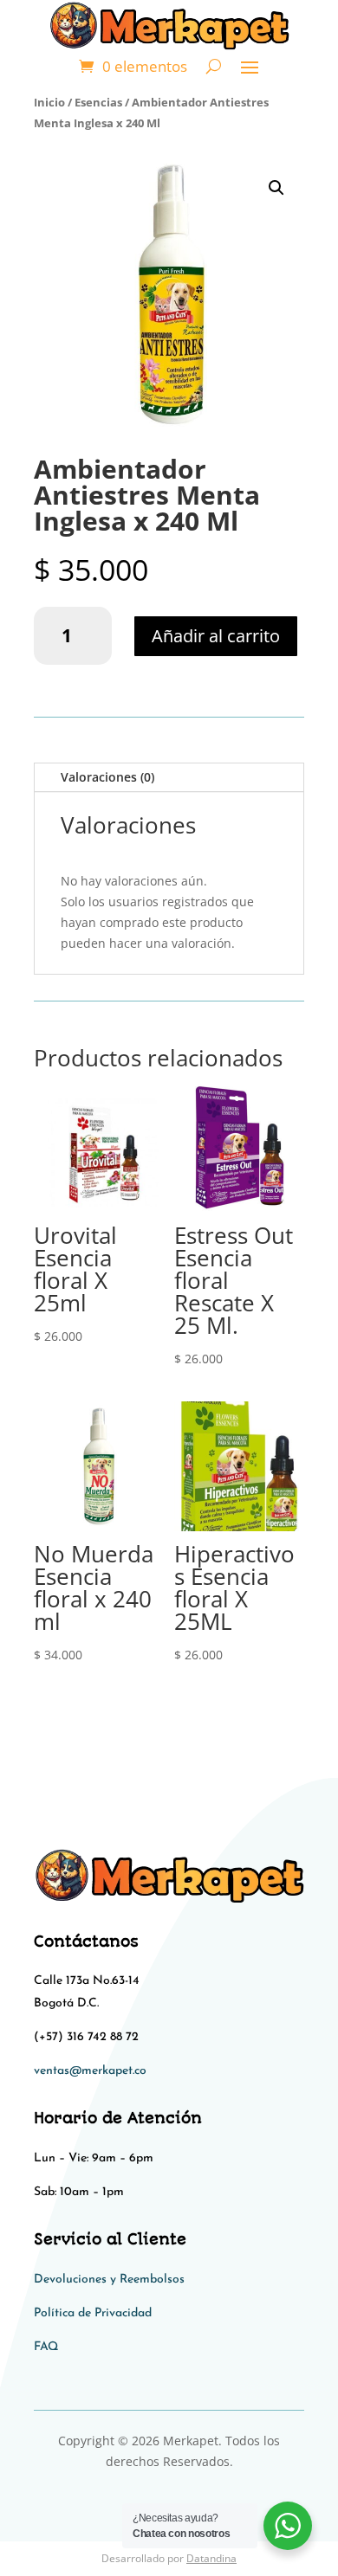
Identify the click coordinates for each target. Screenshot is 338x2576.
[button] (276, 188)
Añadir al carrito (216, 636)
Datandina (211, 2558)
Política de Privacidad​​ (93, 2313)
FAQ (46, 2347)
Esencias (98, 102)
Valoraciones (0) (107, 777)
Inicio (49, 102)
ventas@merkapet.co (90, 2071)
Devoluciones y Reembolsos (109, 2280)
